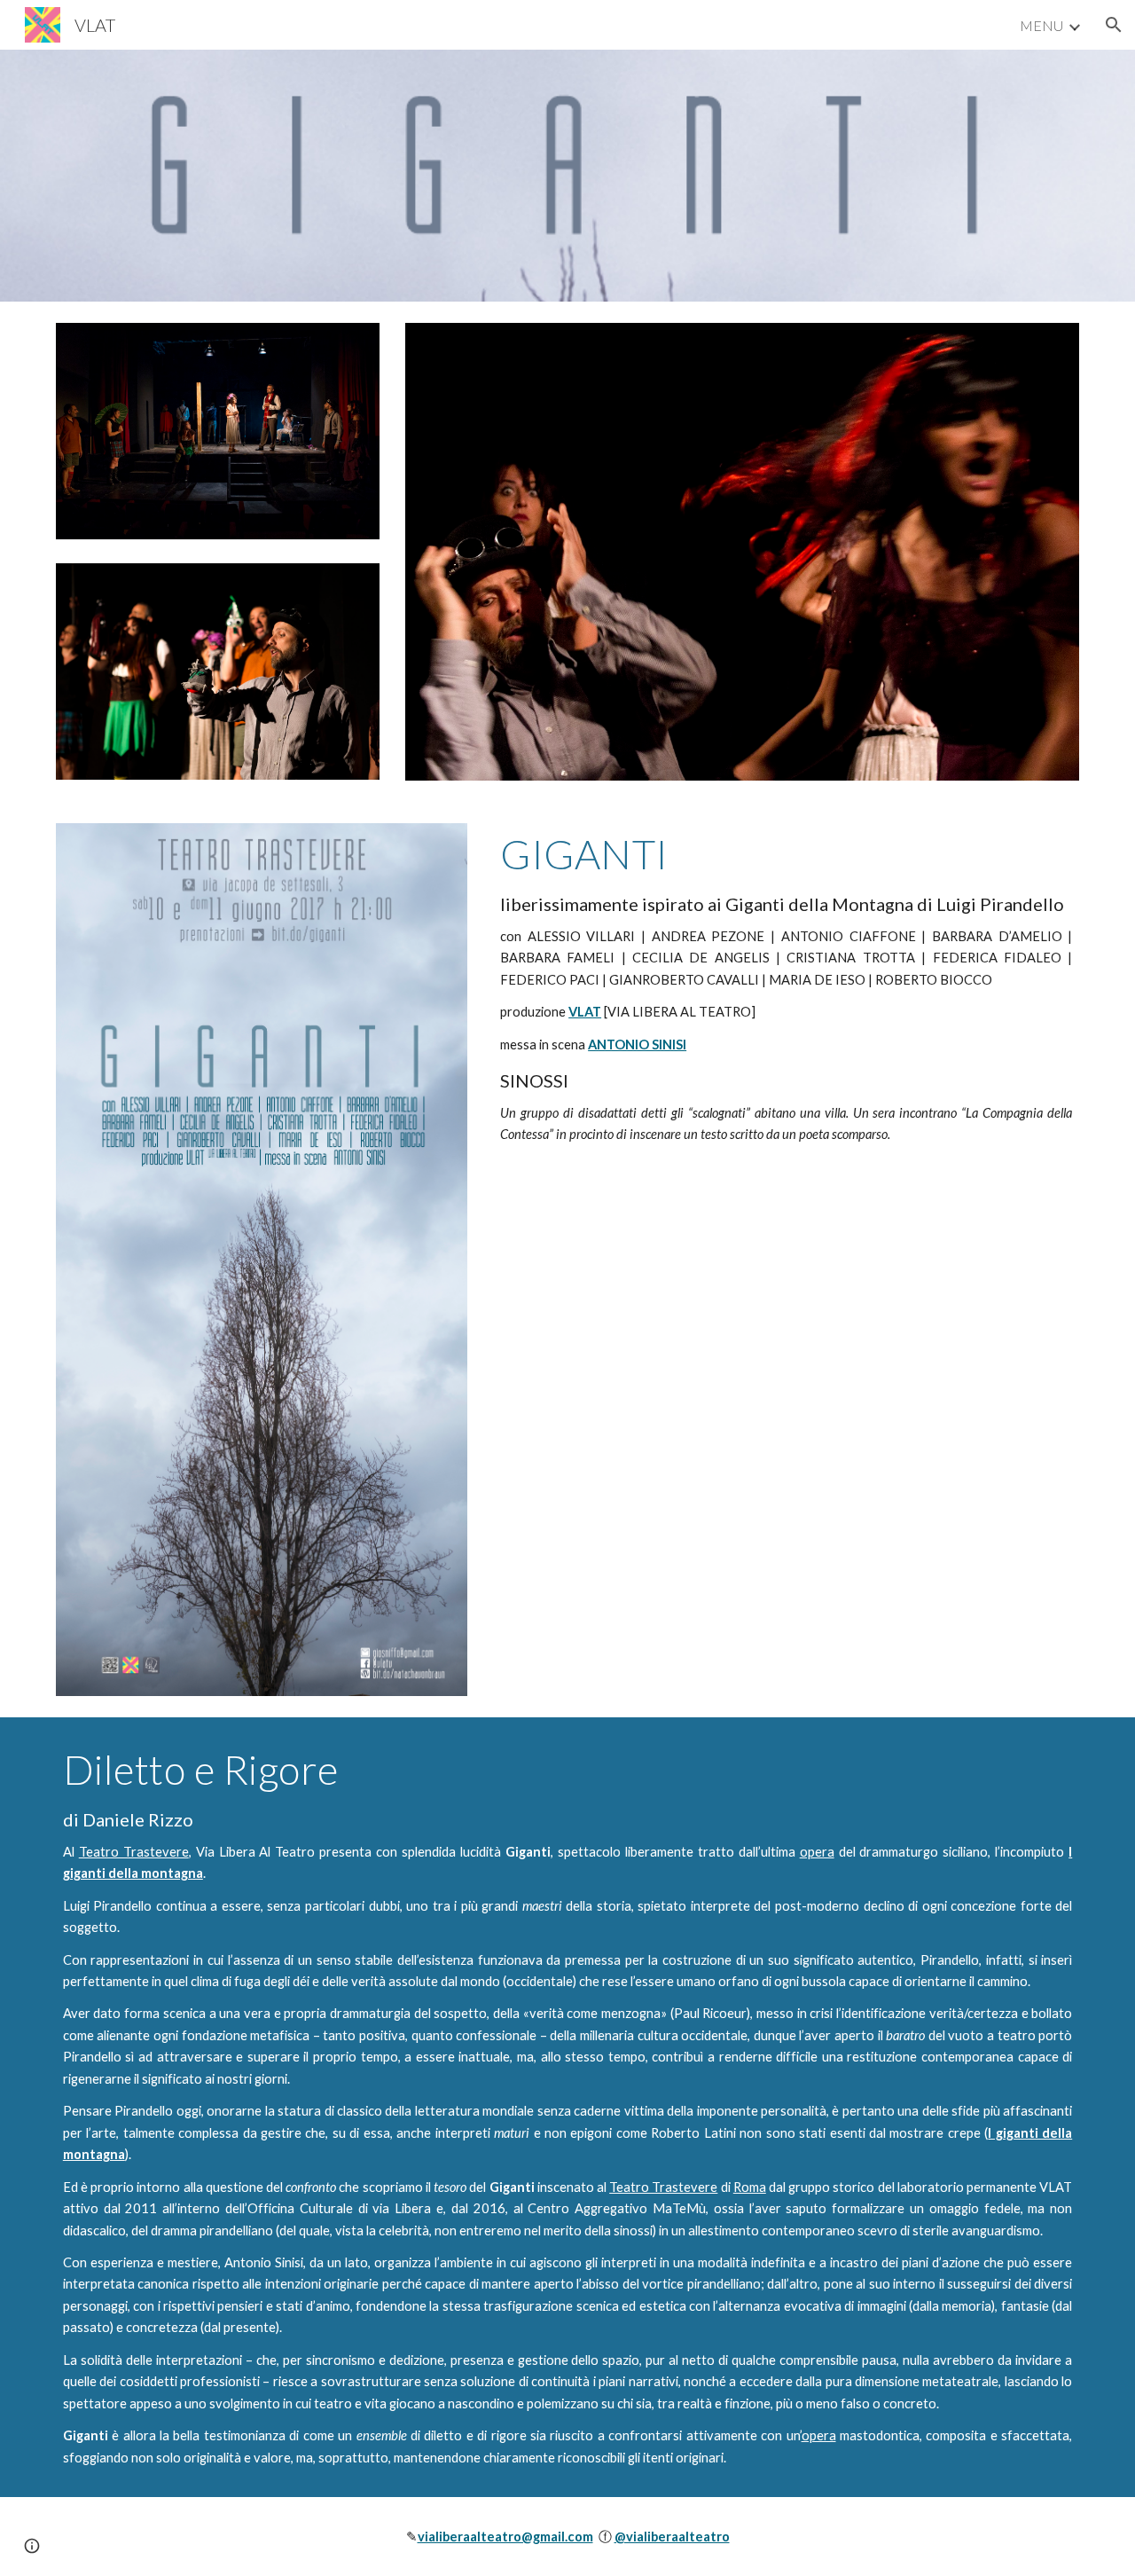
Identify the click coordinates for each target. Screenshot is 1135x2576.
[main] (786, 988)
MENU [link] (1041, 25)
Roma (750, 2187)
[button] (1114, 25)
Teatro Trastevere (134, 1852)
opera (817, 1852)
